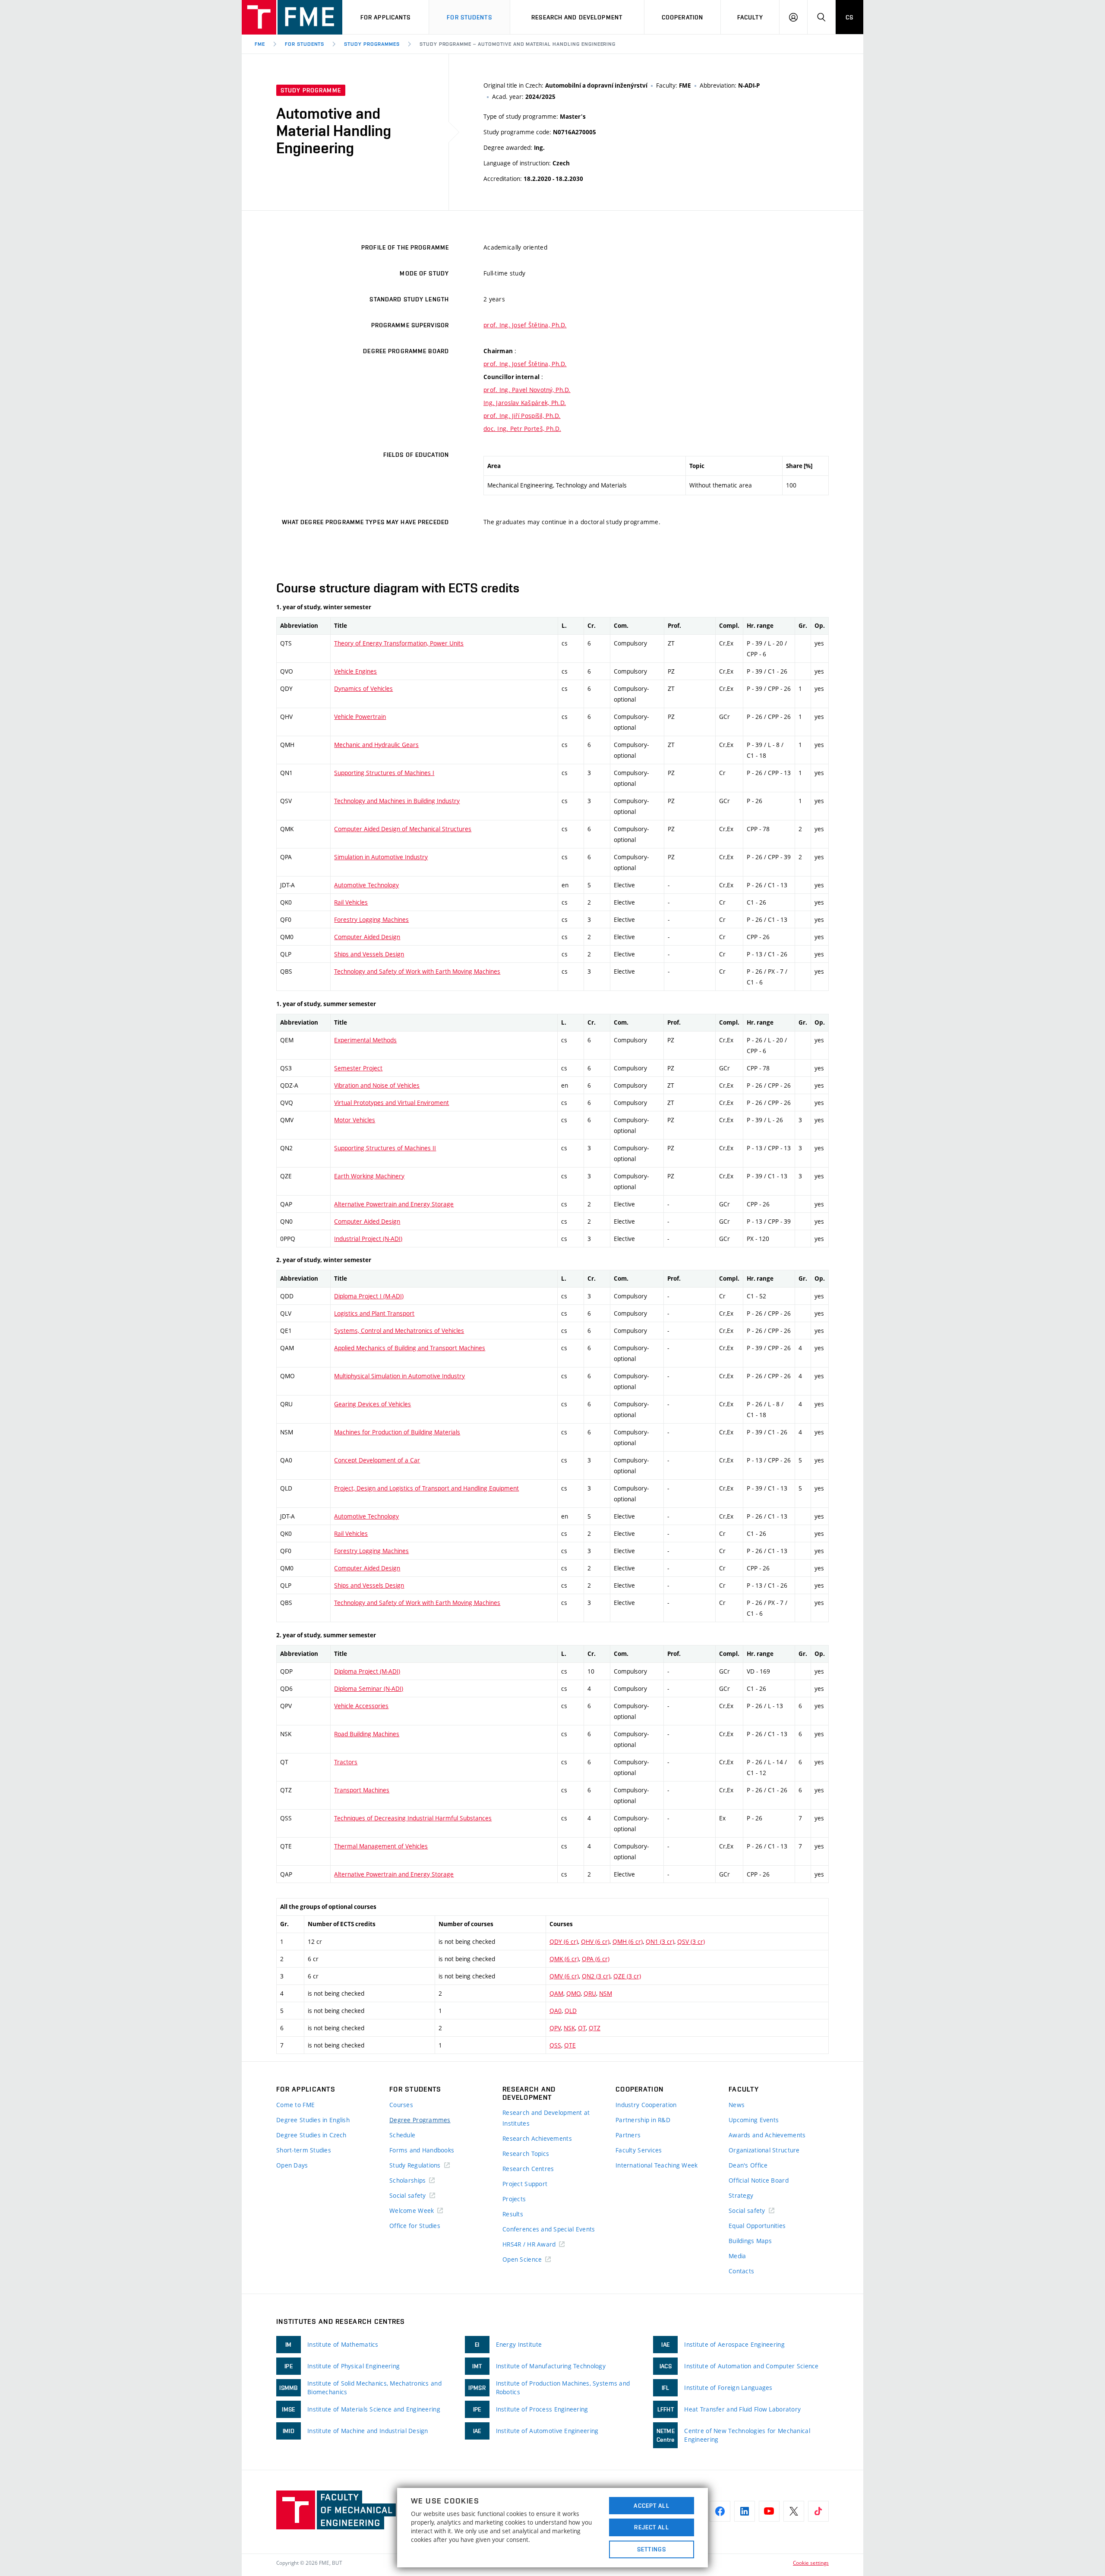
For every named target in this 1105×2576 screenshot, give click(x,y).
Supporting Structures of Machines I (384, 773)
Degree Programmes (420, 2120)
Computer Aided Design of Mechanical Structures (403, 829)
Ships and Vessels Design (369, 954)
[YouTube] (769, 2511)
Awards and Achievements (767, 2135)
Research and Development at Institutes (546, 2118)
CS (849, 17)
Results (513, 2214)
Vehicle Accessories (361, 1706)
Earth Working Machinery (369, 1176)
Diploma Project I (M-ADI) (369, 1296)
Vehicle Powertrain (360, 717)
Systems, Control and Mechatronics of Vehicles (399, 1331)
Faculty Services (639, 2150)
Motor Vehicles (355, 1120)
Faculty (750, 17)
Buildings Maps (750, 2241)
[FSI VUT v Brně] (292, 17)
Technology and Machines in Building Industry (397, 801)
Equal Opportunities (757, 2226)
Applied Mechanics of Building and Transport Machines (410, 1348)
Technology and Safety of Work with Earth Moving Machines (417, 971)
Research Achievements (537, 2138)
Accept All (651, 2506)
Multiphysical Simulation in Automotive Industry (399, 1376)
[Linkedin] (745, 2511)
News (737, 2105)
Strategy (741, 2195)
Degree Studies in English (313, 2120)
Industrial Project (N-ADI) (368, 1239)
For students (469, 17)
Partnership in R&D (643, 2120)
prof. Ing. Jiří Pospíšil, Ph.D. (522, 416)
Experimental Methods (365, 1040)
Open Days (292, 2165)
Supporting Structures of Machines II (385, 1148)
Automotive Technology (366, 885)
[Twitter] (794, 2511)
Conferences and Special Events (549, 2229)
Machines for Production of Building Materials (397, 1432)
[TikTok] (818, 2511)
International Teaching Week (657, 2165)
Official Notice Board (759, 2180)
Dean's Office (748, 2165)
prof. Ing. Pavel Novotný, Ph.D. (527, 390)
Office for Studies (415, 2226)
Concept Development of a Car (377, 1460)
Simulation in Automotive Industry (381, 857)
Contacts (741, 2271)
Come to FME (295, 2105)
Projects (514, 2199)
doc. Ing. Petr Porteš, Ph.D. (522, 429)
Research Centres (528, 2169)
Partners (628, 2135)
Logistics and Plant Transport (374, 1313)
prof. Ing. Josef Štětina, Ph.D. (525, 325)
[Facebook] (720, 2511)
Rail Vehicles (351, 902)
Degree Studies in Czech (311, 2135)
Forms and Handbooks (422, 2150)
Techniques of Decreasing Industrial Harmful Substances (413, 1818)
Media (737, 2256)
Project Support (525, 2184)
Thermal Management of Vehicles (381, 1846)
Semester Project (358, 1068)
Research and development (577, 17)
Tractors (346, 1762)
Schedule (402, 2135)
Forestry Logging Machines (371, 919)
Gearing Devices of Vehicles (373, 1404)
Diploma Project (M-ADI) (367, 1671)
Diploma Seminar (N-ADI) (369, 1688)
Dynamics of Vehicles (363, 688)
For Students (305, 44)
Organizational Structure (764, 2150)
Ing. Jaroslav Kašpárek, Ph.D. (525, 403)
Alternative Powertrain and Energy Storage (394, 1204)
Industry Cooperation (646, 2105)
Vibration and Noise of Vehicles (377, 1085)
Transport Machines (362, 1790)
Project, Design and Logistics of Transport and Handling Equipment (426, 1488)
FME (260, 44)
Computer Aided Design (367, 937)
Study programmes (372, 44)
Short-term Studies (304, 2150)
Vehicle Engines (355, 671)
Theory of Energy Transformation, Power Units (399, 643)
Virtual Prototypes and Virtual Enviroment (391, 1103)
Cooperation (682, 17)
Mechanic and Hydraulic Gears (376, 745)
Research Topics (526, 2154)
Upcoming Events (754, 2120)
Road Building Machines (367, 1734)
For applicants (386, 17)
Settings (652, 2549)
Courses (401, 2105)
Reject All (651, 2527)
